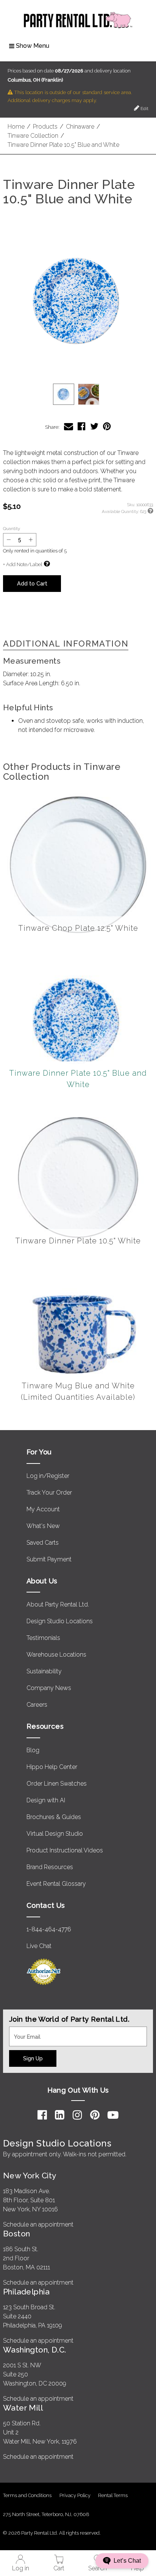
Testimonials (43, 1638)
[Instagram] (77, 2115)
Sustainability (44, 1671)
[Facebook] (42, 2115)
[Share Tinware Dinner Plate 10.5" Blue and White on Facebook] (82, 426)
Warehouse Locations (56, 1655)
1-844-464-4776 (49, 1929)
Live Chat (39, 1946)
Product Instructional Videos (65, 1850)
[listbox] (78, 394)
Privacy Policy (75, 2495)
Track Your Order (49, 1493)
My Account (43, 1509)
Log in (21, 2568)
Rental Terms (113, 2495)
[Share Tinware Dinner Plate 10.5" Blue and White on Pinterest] (107, 426)
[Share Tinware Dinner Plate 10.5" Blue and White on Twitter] (94, 426)
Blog (33, 1750)
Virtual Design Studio (55, 1834)
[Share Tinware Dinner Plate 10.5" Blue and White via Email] (69, 426)
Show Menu (33, 46)
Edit (144, 109)
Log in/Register (48, 1476)
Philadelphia (26, 2292)
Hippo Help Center (52, 1767)
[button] (78, 301)
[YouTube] (113, 2115)
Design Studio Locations (60, 1621)
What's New (43, 1526)
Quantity (12, 529)
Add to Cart (32, 583)
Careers (37, 1705)
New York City (30, 2176)
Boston (17, 2234)
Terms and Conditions (27, 2495)
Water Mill (23, 2408)
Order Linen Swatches (57, 1784)
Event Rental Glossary (56, 1884)
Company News (49, 1688)
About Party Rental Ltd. (58, 1604)
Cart (59, 2568)
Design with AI (46, 1800)
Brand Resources (50, 1867)
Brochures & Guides (54, 1817)
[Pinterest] (95, 2115)
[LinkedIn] (60, 2115)
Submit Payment (49, 1559)
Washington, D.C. (35, 2350)
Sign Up (33, 2058)
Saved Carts (43, 1543)
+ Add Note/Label (23, 564)
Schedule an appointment (38, 2224)
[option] (64, 394)
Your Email (23, 2031)
